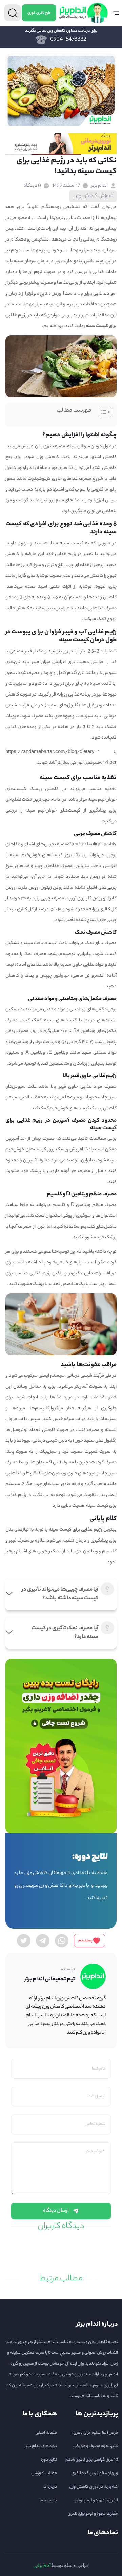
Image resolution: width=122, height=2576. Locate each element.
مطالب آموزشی (44, 2473)
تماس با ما (48, 2500)
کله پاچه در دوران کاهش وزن (94, 2487)
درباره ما (50, 2487)
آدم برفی (42, 2566)
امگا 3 (28, 1484)
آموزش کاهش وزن (93, 196)
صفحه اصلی (46, 2433)
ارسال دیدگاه (56, 2211)
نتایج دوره (49, 2460)
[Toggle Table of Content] (102, 412)
